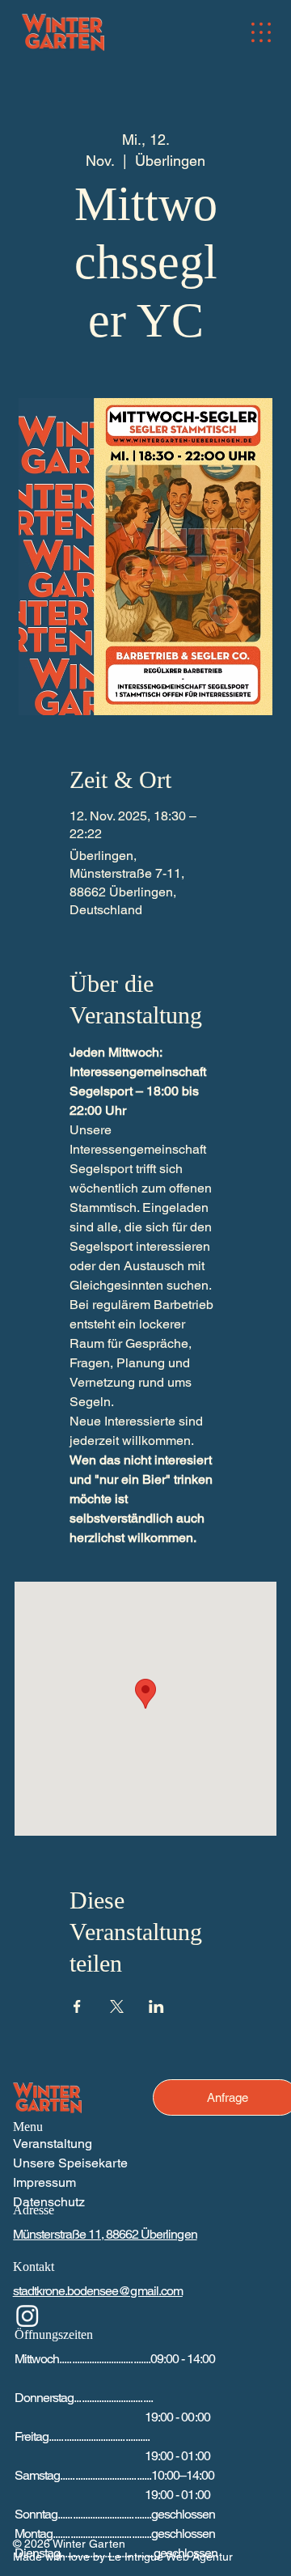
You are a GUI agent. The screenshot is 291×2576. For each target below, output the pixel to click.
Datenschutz (49, 2202)
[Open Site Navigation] (261, 32)
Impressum (44, 2182)
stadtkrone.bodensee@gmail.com (98, 2291)
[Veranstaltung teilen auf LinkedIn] (156, 2006)
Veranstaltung (53, 2144)
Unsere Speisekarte (70, 2163)
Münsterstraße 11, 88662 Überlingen (105, 2234)
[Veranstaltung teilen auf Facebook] (77, 2006)
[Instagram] (27, 2315)
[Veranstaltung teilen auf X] (117, 2006)
